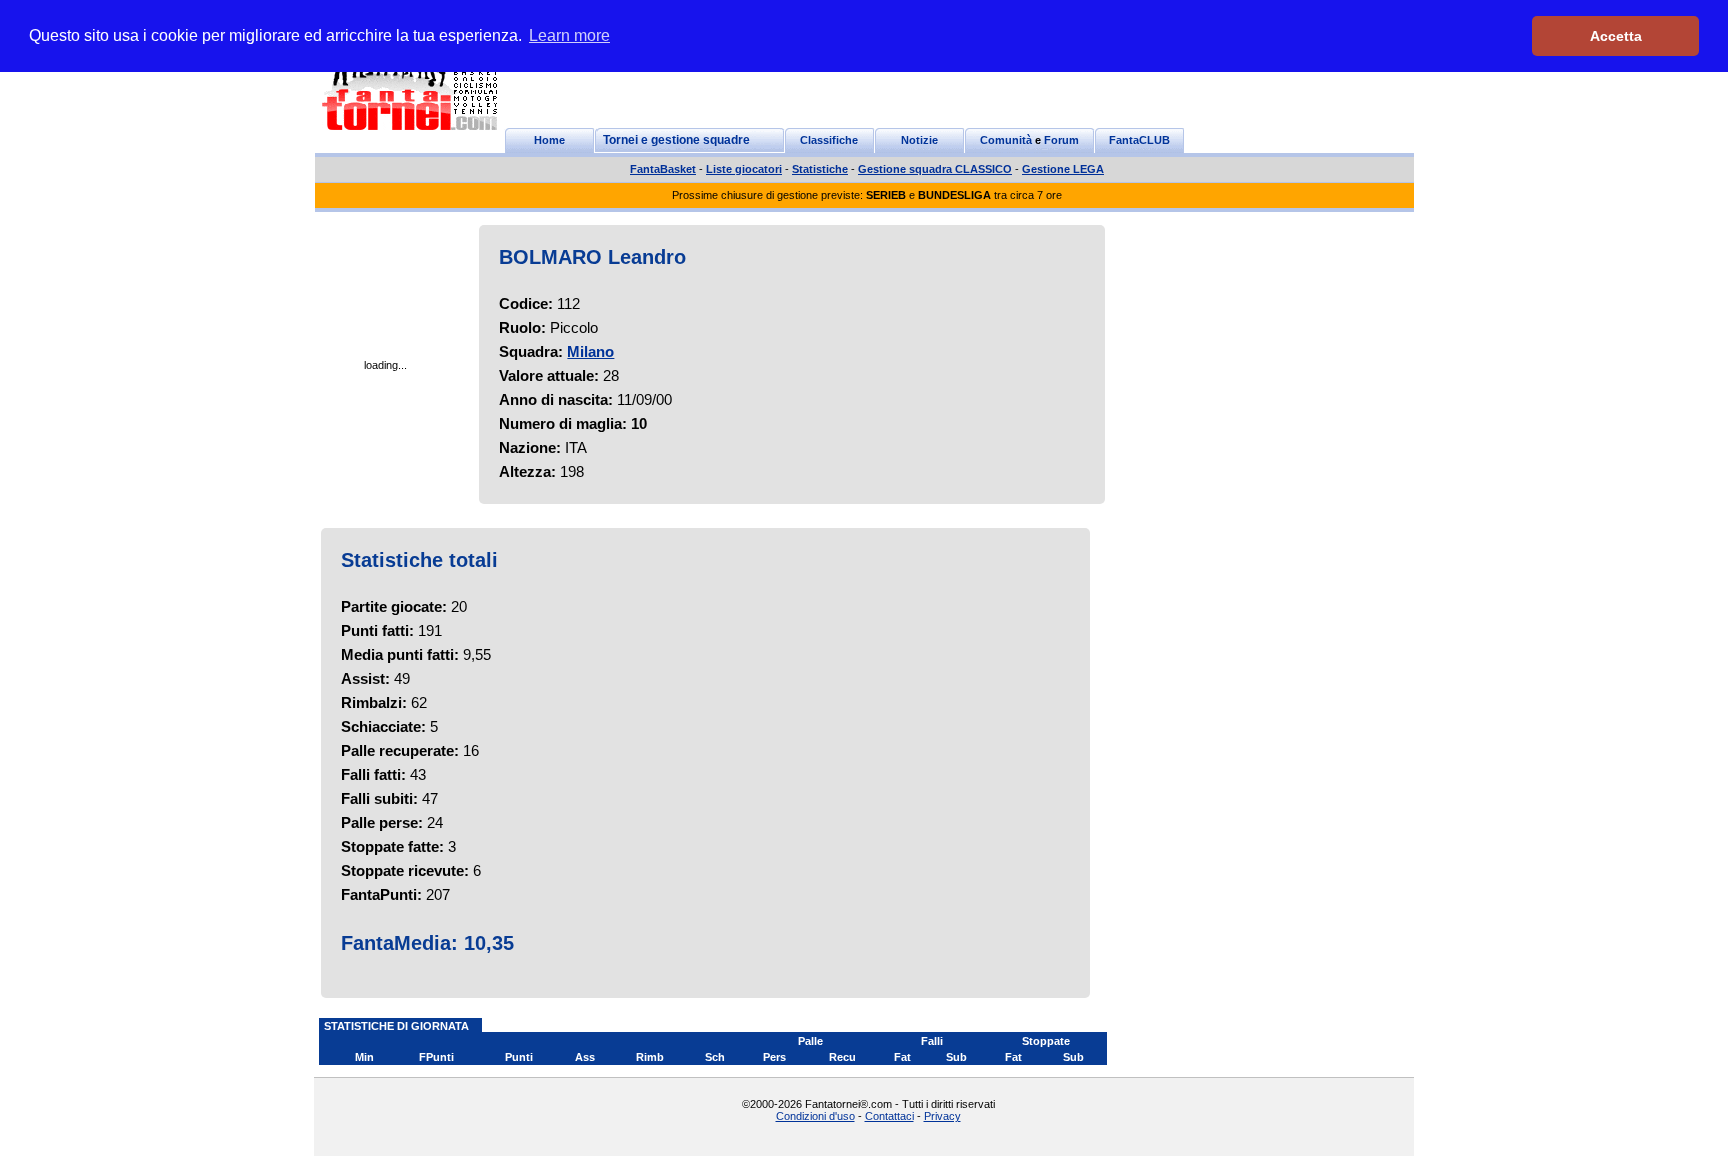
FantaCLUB (1139, 140)
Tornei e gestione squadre (676, 140)
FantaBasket (663, 169)
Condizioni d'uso (815, 1116)
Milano (590, 351)
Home (549, 140)
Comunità (1006, 140)
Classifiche (829, 140)
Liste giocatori (744, 169)
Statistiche (820, 169)
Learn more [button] (569, 35)
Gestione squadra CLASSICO (935, 169)
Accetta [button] (1616, 36)
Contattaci (889, 1116)
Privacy (942, 1116)
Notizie (919, 140)
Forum (1061, 140)
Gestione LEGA (1063, 169)
